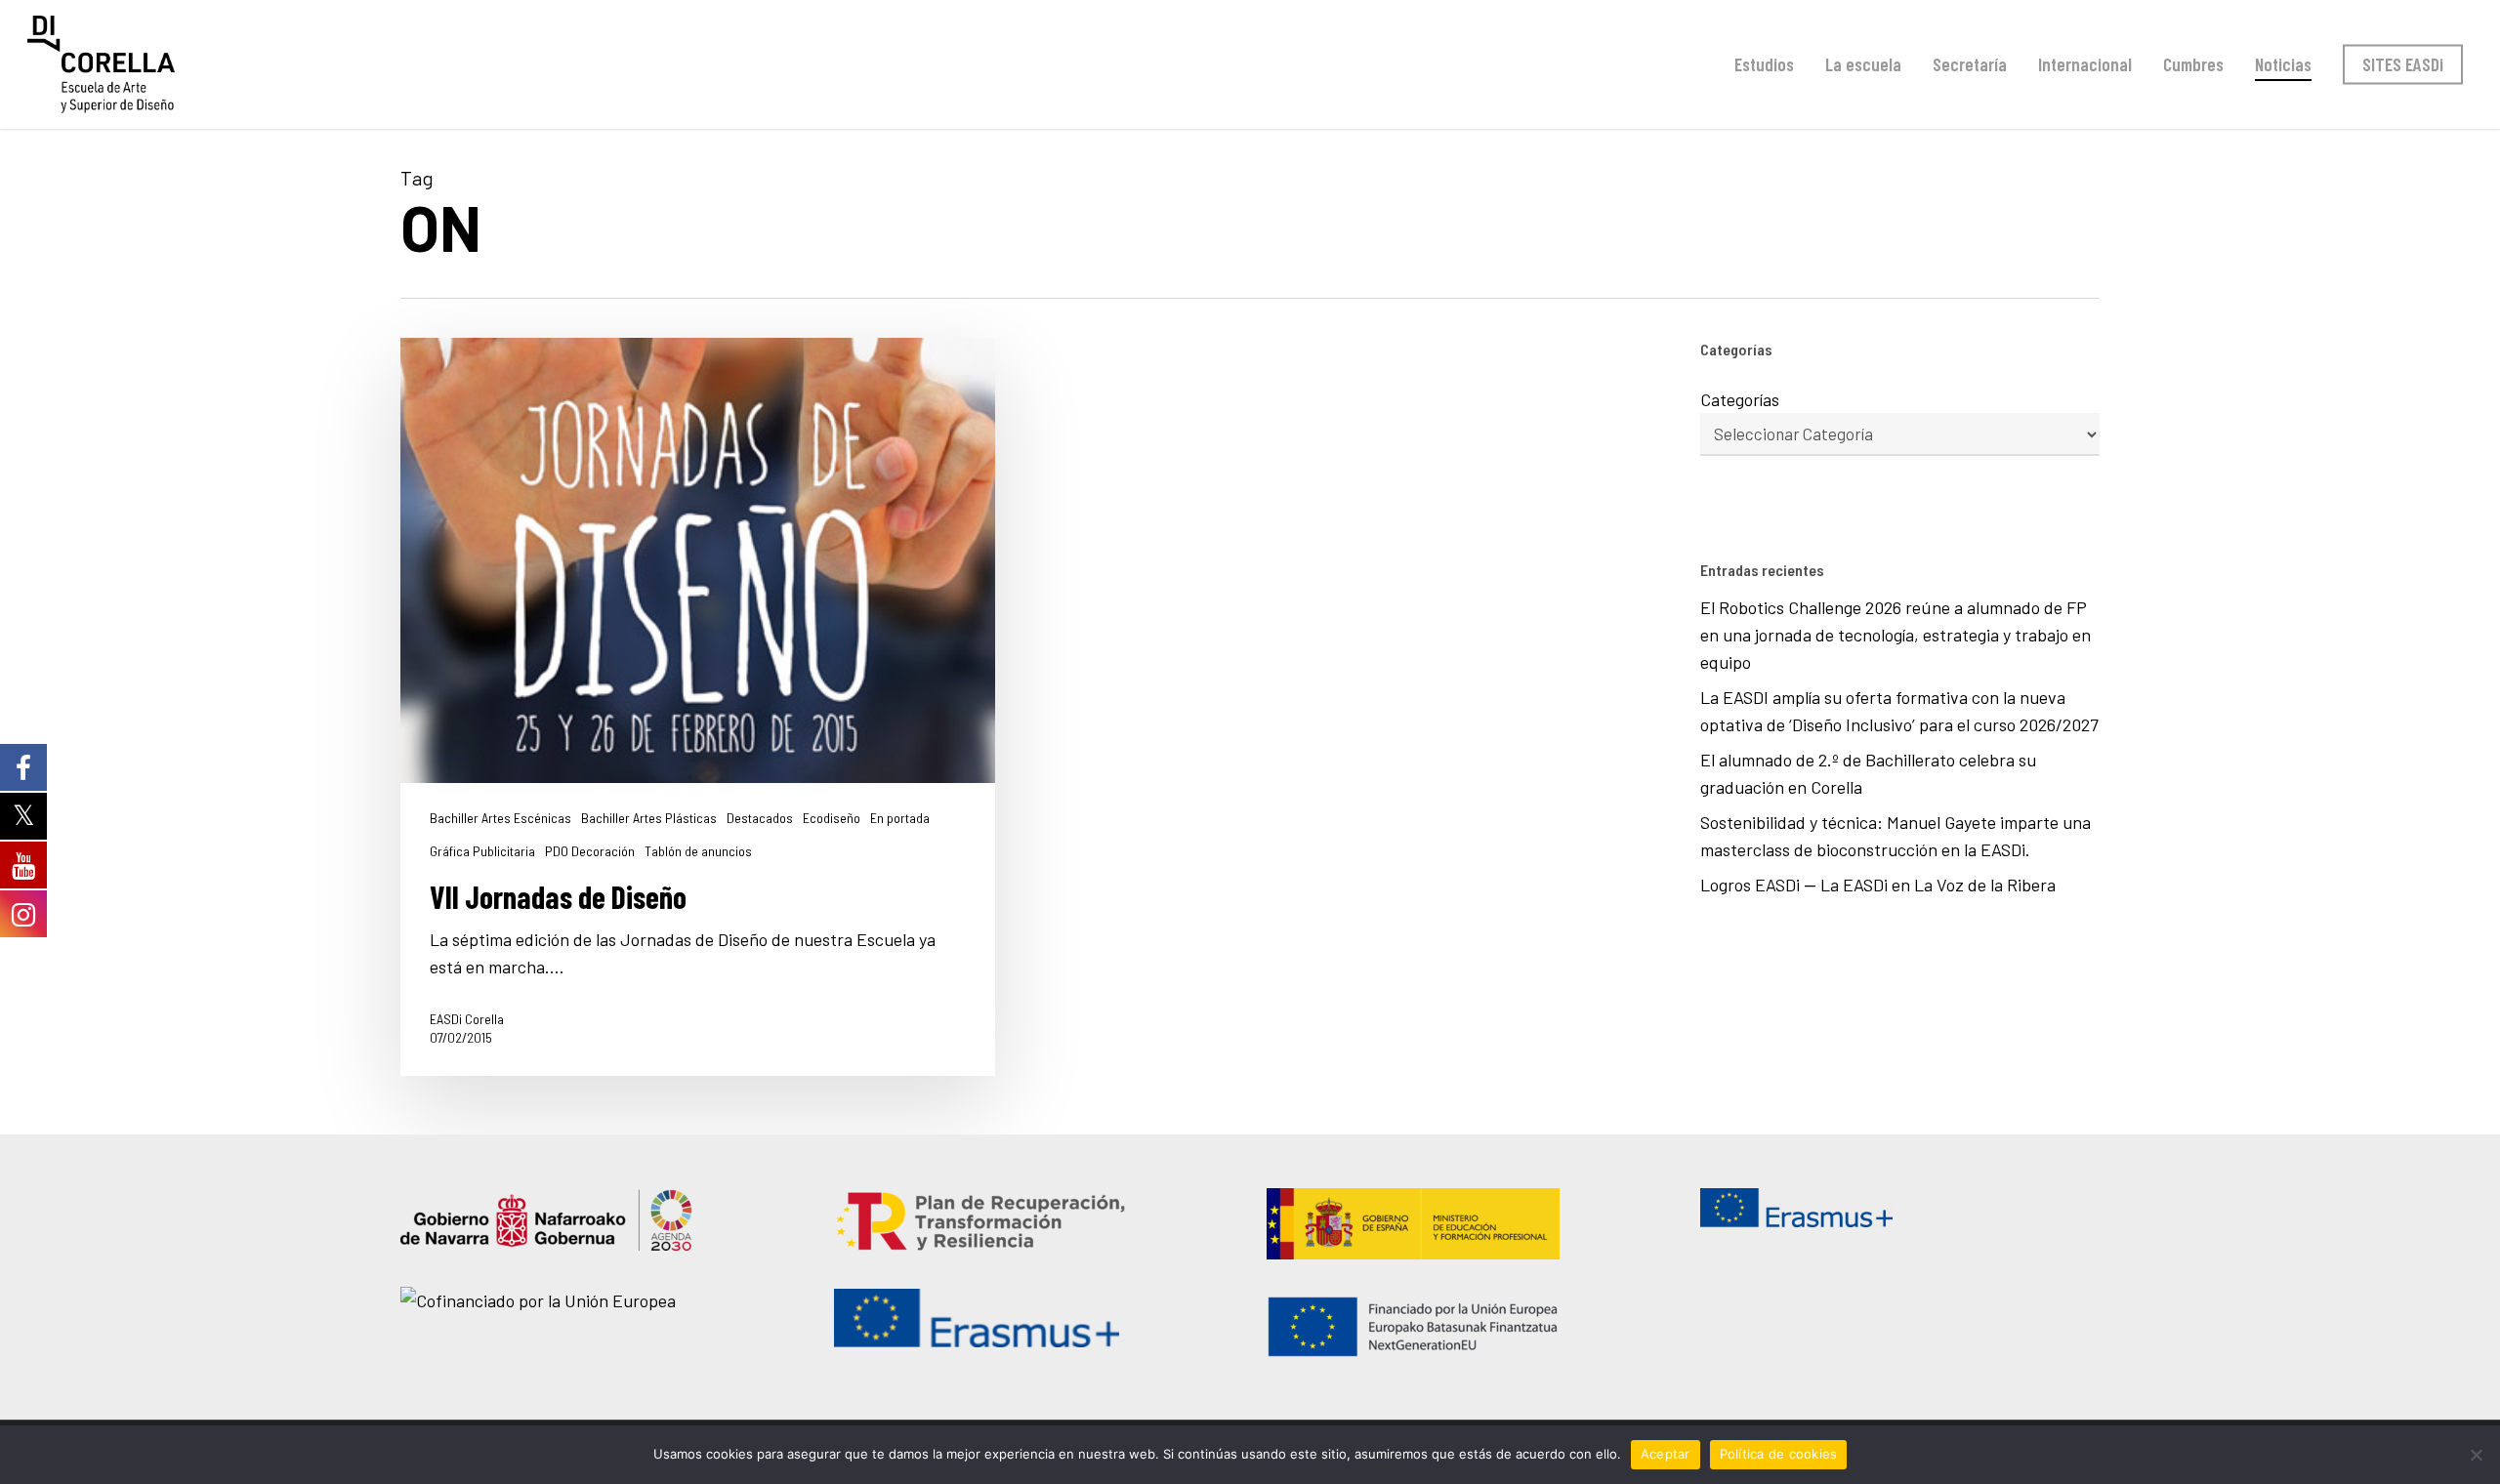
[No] (2476, 1455)
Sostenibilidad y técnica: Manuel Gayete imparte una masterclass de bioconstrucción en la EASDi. (1896, 836)
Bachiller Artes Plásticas (649, 818)
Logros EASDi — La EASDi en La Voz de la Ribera (1882, 885)
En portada (900, 818)
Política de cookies (1779, 1454)
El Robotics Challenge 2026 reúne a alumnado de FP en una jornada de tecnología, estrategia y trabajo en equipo (1896, 635)
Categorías (1740, 399)
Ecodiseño (832, 818)
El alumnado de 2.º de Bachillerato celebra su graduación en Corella (1868, 773)
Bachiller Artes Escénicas (500, 818)
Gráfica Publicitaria (482, 851)
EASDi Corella (467, 1019)
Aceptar (1666, 1454)
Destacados (760, 818)
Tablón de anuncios (698, 851)
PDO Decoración (590, 851)
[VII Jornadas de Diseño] (698, 707)
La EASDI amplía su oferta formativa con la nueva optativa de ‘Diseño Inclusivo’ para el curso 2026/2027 (1899, 711)
